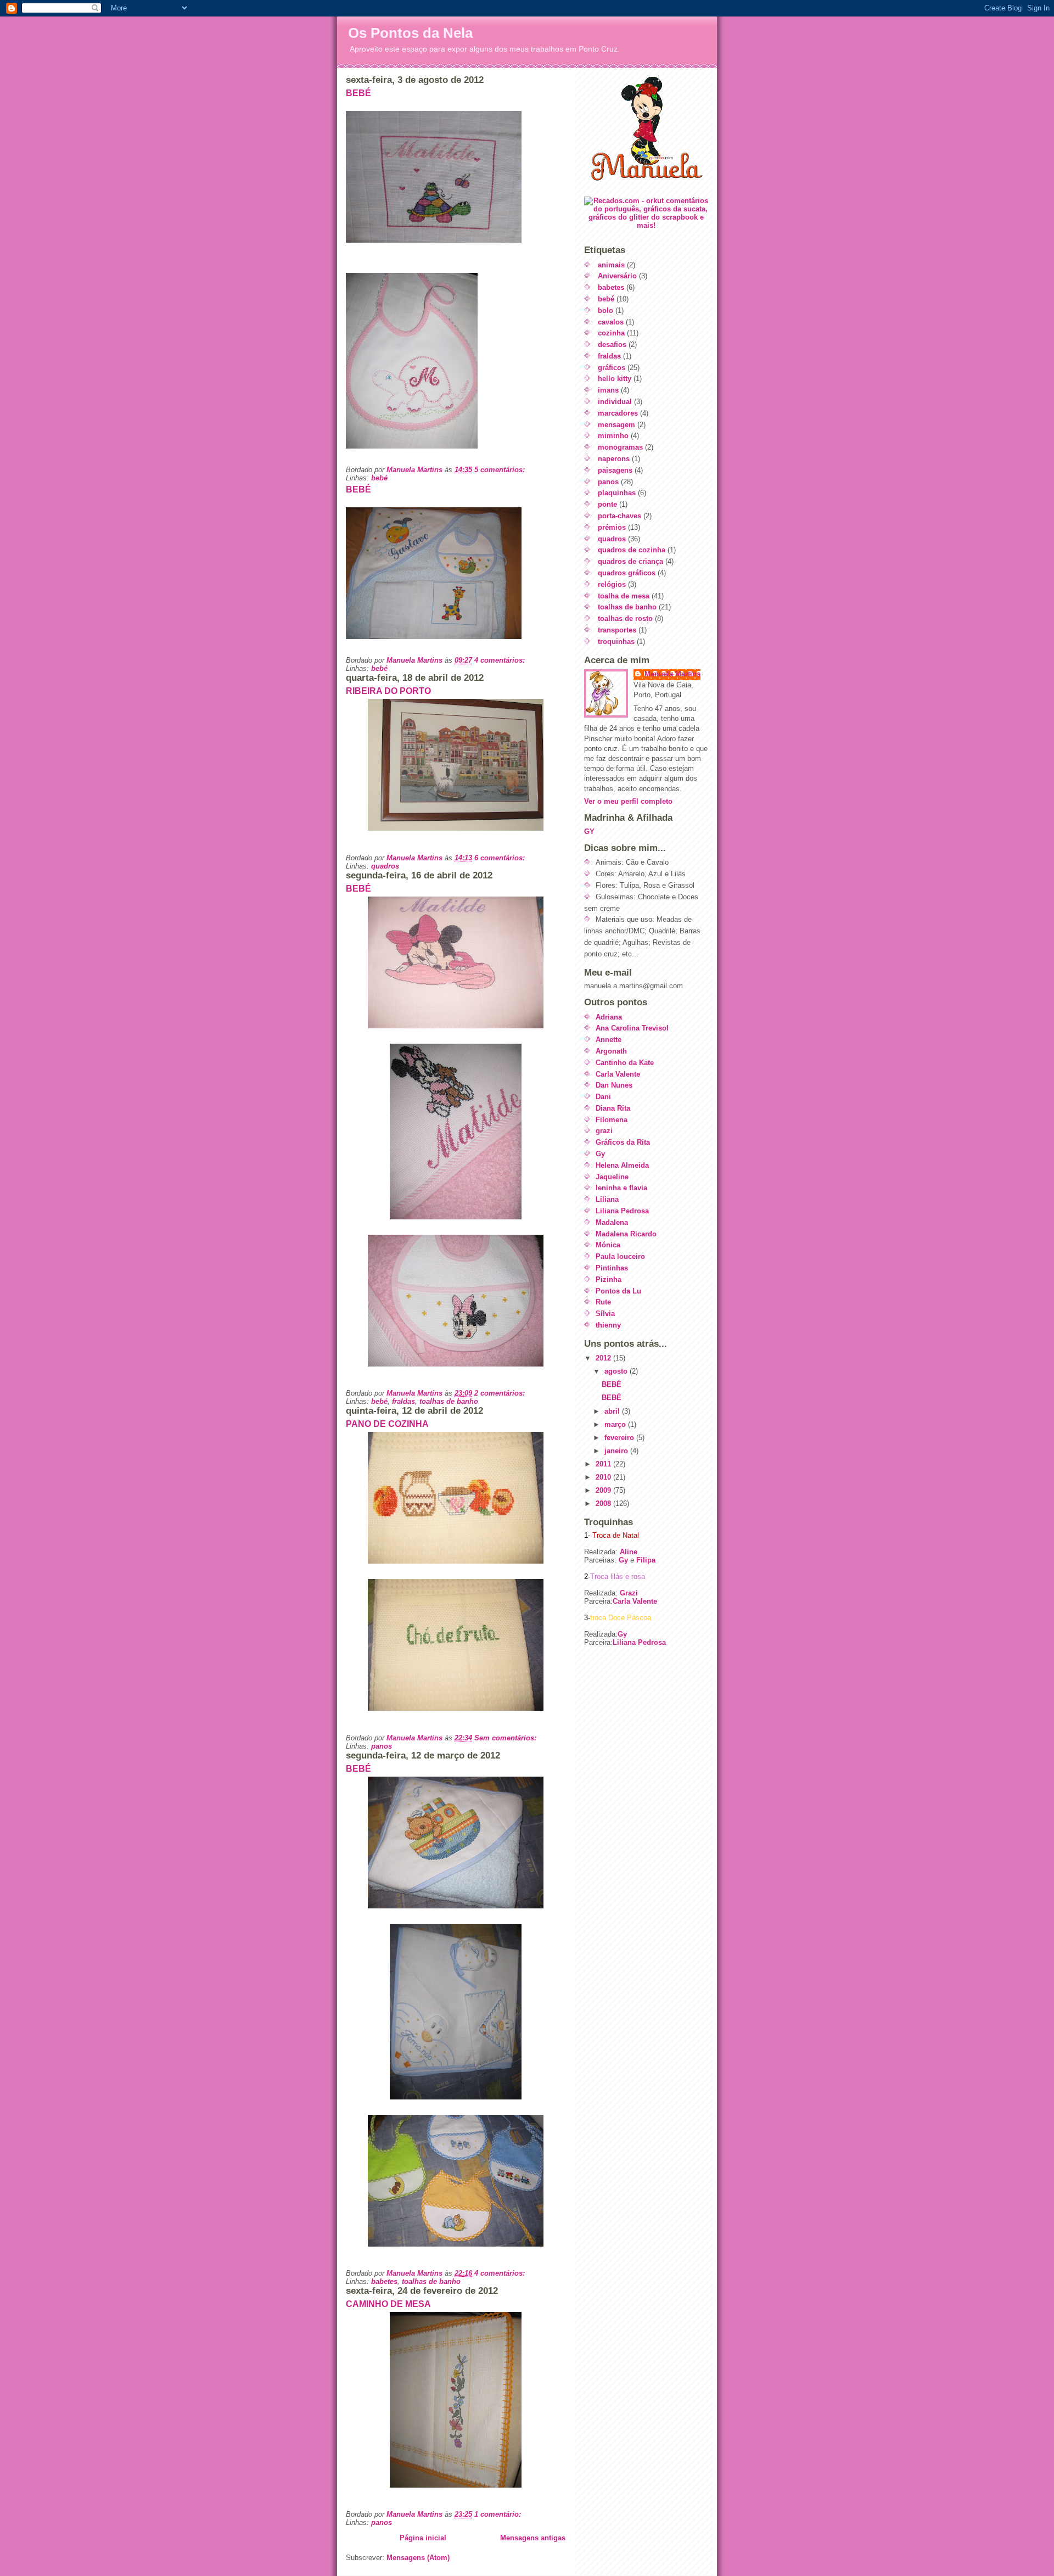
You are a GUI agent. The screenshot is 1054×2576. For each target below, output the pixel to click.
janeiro (617, 1451)
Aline (627, 1552)
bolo (606, 310)
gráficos (612, 368)
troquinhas (616, 642)
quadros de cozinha (632, 550)
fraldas (403, 1401)
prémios (612, 527)
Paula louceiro (620, 1256)
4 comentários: (501, 660)
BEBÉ (358, 93)
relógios (612, 584)
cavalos (611, 322)
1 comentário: (499, 2514)
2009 (604, 1490)
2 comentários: (501, 1393)
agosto (617, 1371)
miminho (613, 436)
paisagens (615, 470)
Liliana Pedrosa (622, 1211)
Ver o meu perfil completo (628, 801)
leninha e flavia (621, 1188)
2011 (604, 1464)
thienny (608, 1325)
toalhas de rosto (625, 618)
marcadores (618, 413)
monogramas (620, 447)
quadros (385, 866)
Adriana (609, 1017)
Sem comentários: (506, 1738)
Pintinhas (612, 1268)
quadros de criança (630, 561)
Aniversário (617, 276)
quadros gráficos (627, 573)
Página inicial (423, 2538)
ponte (607, 504)
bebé (379, 478)
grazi (604, 1131)
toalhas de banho (449, 1401)
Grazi (629, 1593)
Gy (600, 1154)
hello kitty (615, 379)
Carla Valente (618, 1074)
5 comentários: (501, 470)
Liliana (607, 1199)
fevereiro (620, 1438)
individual (615, 402)
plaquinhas (617, 493)
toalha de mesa (624, 596)
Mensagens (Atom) (418, 2558)
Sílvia (605, 1314)
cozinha (611, 333)
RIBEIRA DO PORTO (388, 691)
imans (608, 390)
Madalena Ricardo (626, 1234)
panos (382, 1746)
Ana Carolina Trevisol (632, 1028)
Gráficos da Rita (623, 1142)
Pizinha (609, 1279)
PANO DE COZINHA (387, 1424)
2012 (604, 1358)
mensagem (616, 425)
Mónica (608, 1245)
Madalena (612, 1222)
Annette (609, 1040)
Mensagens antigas (533, 2538)
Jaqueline (612, 1177)
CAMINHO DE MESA (388, 2304)
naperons (614, 459)
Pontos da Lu (618, 1291)
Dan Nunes (614, 1085)
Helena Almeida (622, 1165)
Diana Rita (613, 1108)
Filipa (646, 1560)
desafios (612, 345)
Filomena (612, 1120)
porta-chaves (619, 516)
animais (611, 265)
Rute (603, 1302)
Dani (603, 1097)
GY (589, 831)
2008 (604, 1503)
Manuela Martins (672, 674)
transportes (617, 630)
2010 (604, 1477)
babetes (384, 2281)
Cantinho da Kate (625, 1063)
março (616, 1424)
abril (613, 1411)
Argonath (611, 1051)
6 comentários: (501, 858)
